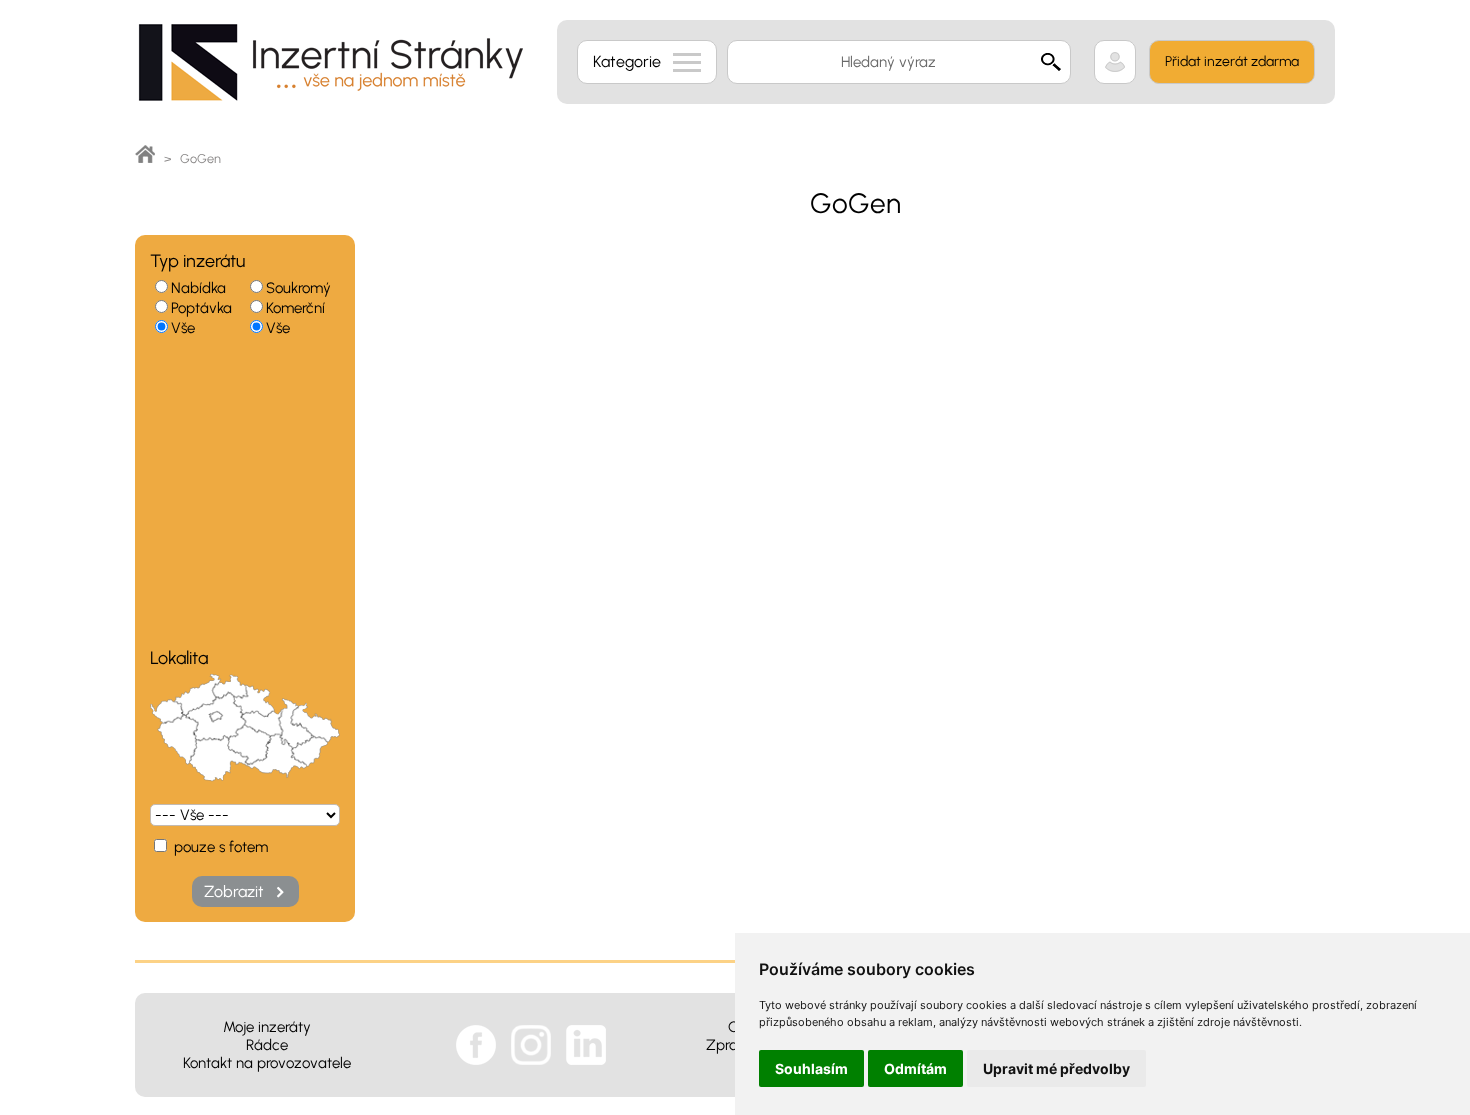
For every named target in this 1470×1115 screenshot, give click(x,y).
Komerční (295, 308)
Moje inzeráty (267, 1027)
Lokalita (179, 658)
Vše (183, 328)
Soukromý (298, 288)
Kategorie (627, 61)
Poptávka (201, 308)
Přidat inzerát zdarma (1232, 61)
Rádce (267, 1045)
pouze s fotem (219, 847)
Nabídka (198, 288)
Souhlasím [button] (811, 1068)
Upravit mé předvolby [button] (1056, 1068)
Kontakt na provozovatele (267, 1063)
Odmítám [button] (915, 1068)
